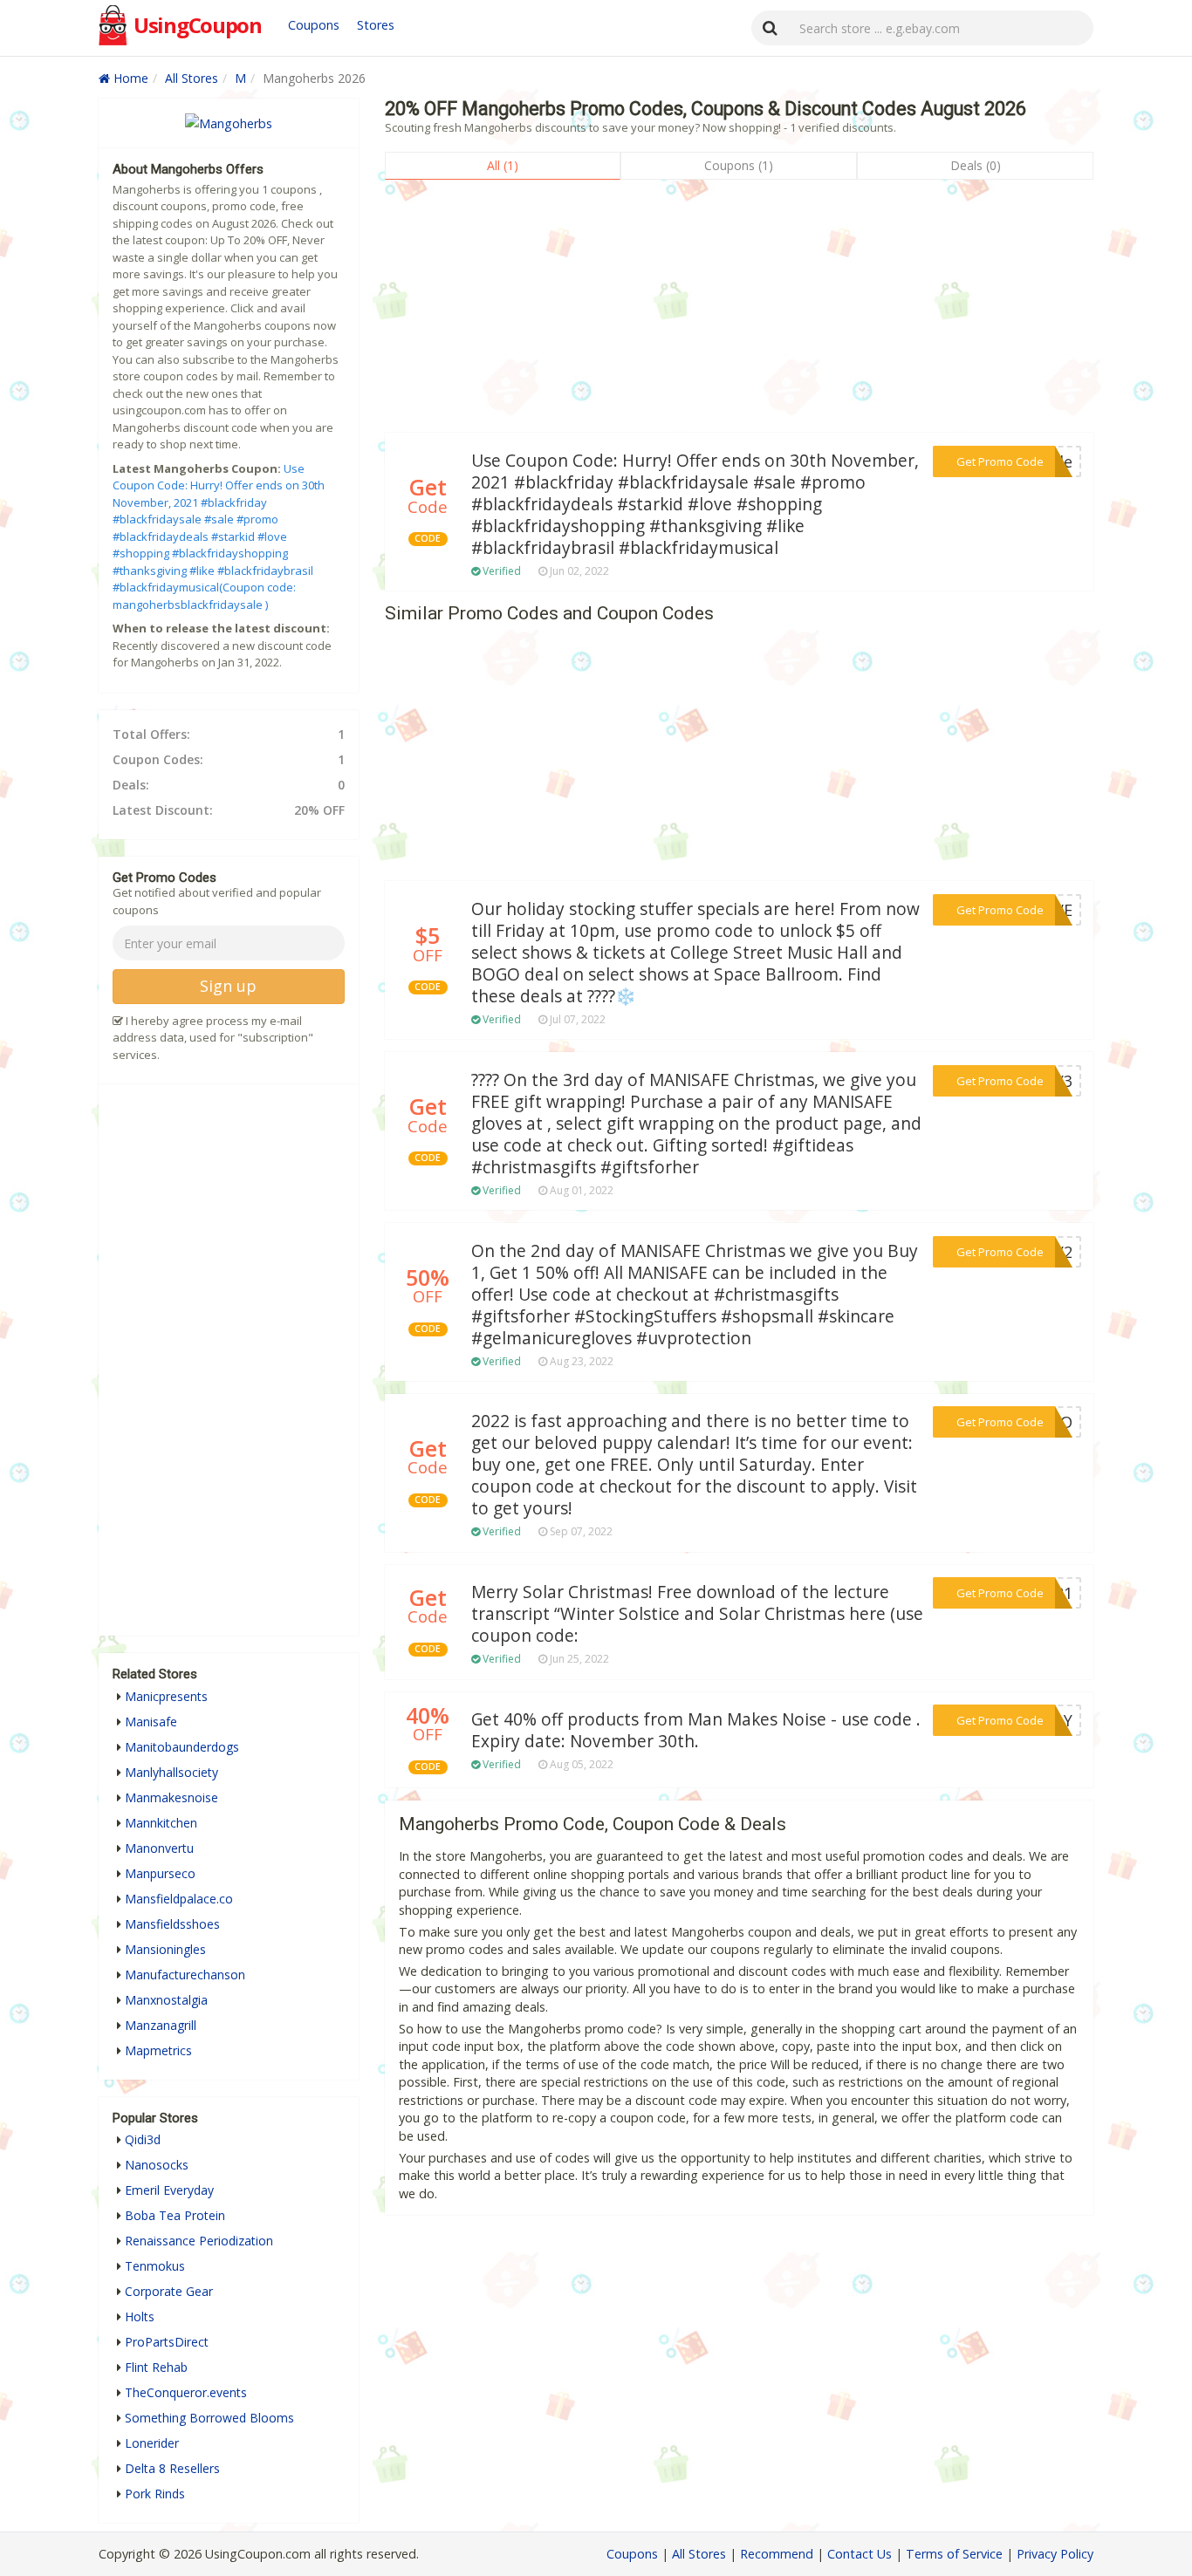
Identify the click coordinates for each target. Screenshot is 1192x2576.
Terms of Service (954, 2554)
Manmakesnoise (171, 1797)
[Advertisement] (739, 311)
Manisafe (151, 1722)
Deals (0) (976, 165)
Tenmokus (155, 2266)
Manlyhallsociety (171, 1772)
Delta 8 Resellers (172, 2468)
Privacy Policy (1055, 2554)
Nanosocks (157, 2165)
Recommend (777, 2554)
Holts (140, 2316)
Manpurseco (160, 1873)
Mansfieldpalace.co (179, 1899)
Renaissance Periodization (199, 2241)
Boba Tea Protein (175, 2215)
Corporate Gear (169, 2291)
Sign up (228, 986)
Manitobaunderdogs (182, 1747)
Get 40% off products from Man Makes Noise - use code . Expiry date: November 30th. (696, 1730)
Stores (376, 25)
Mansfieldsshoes (172, 1924)
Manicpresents (166, 1696)
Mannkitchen (161, 1823)
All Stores (192, 78)
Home (129, 78)
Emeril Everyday (169, 2190)
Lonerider (152, 2443)
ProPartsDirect (167, 2342)
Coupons (314, 25)
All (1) (503, 165)
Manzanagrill (161, 2025)
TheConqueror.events (186, 2392)
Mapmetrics (158, 2050)
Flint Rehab (156, 2367)
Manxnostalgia (166, 2000)
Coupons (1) (739, 165)
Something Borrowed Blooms (209, 2418)
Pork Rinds (155, 2494)
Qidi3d (143, 2139)
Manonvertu (159, 1848)
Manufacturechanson (185, 1975)
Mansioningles (165, 1949)
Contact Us (860, 2554)
